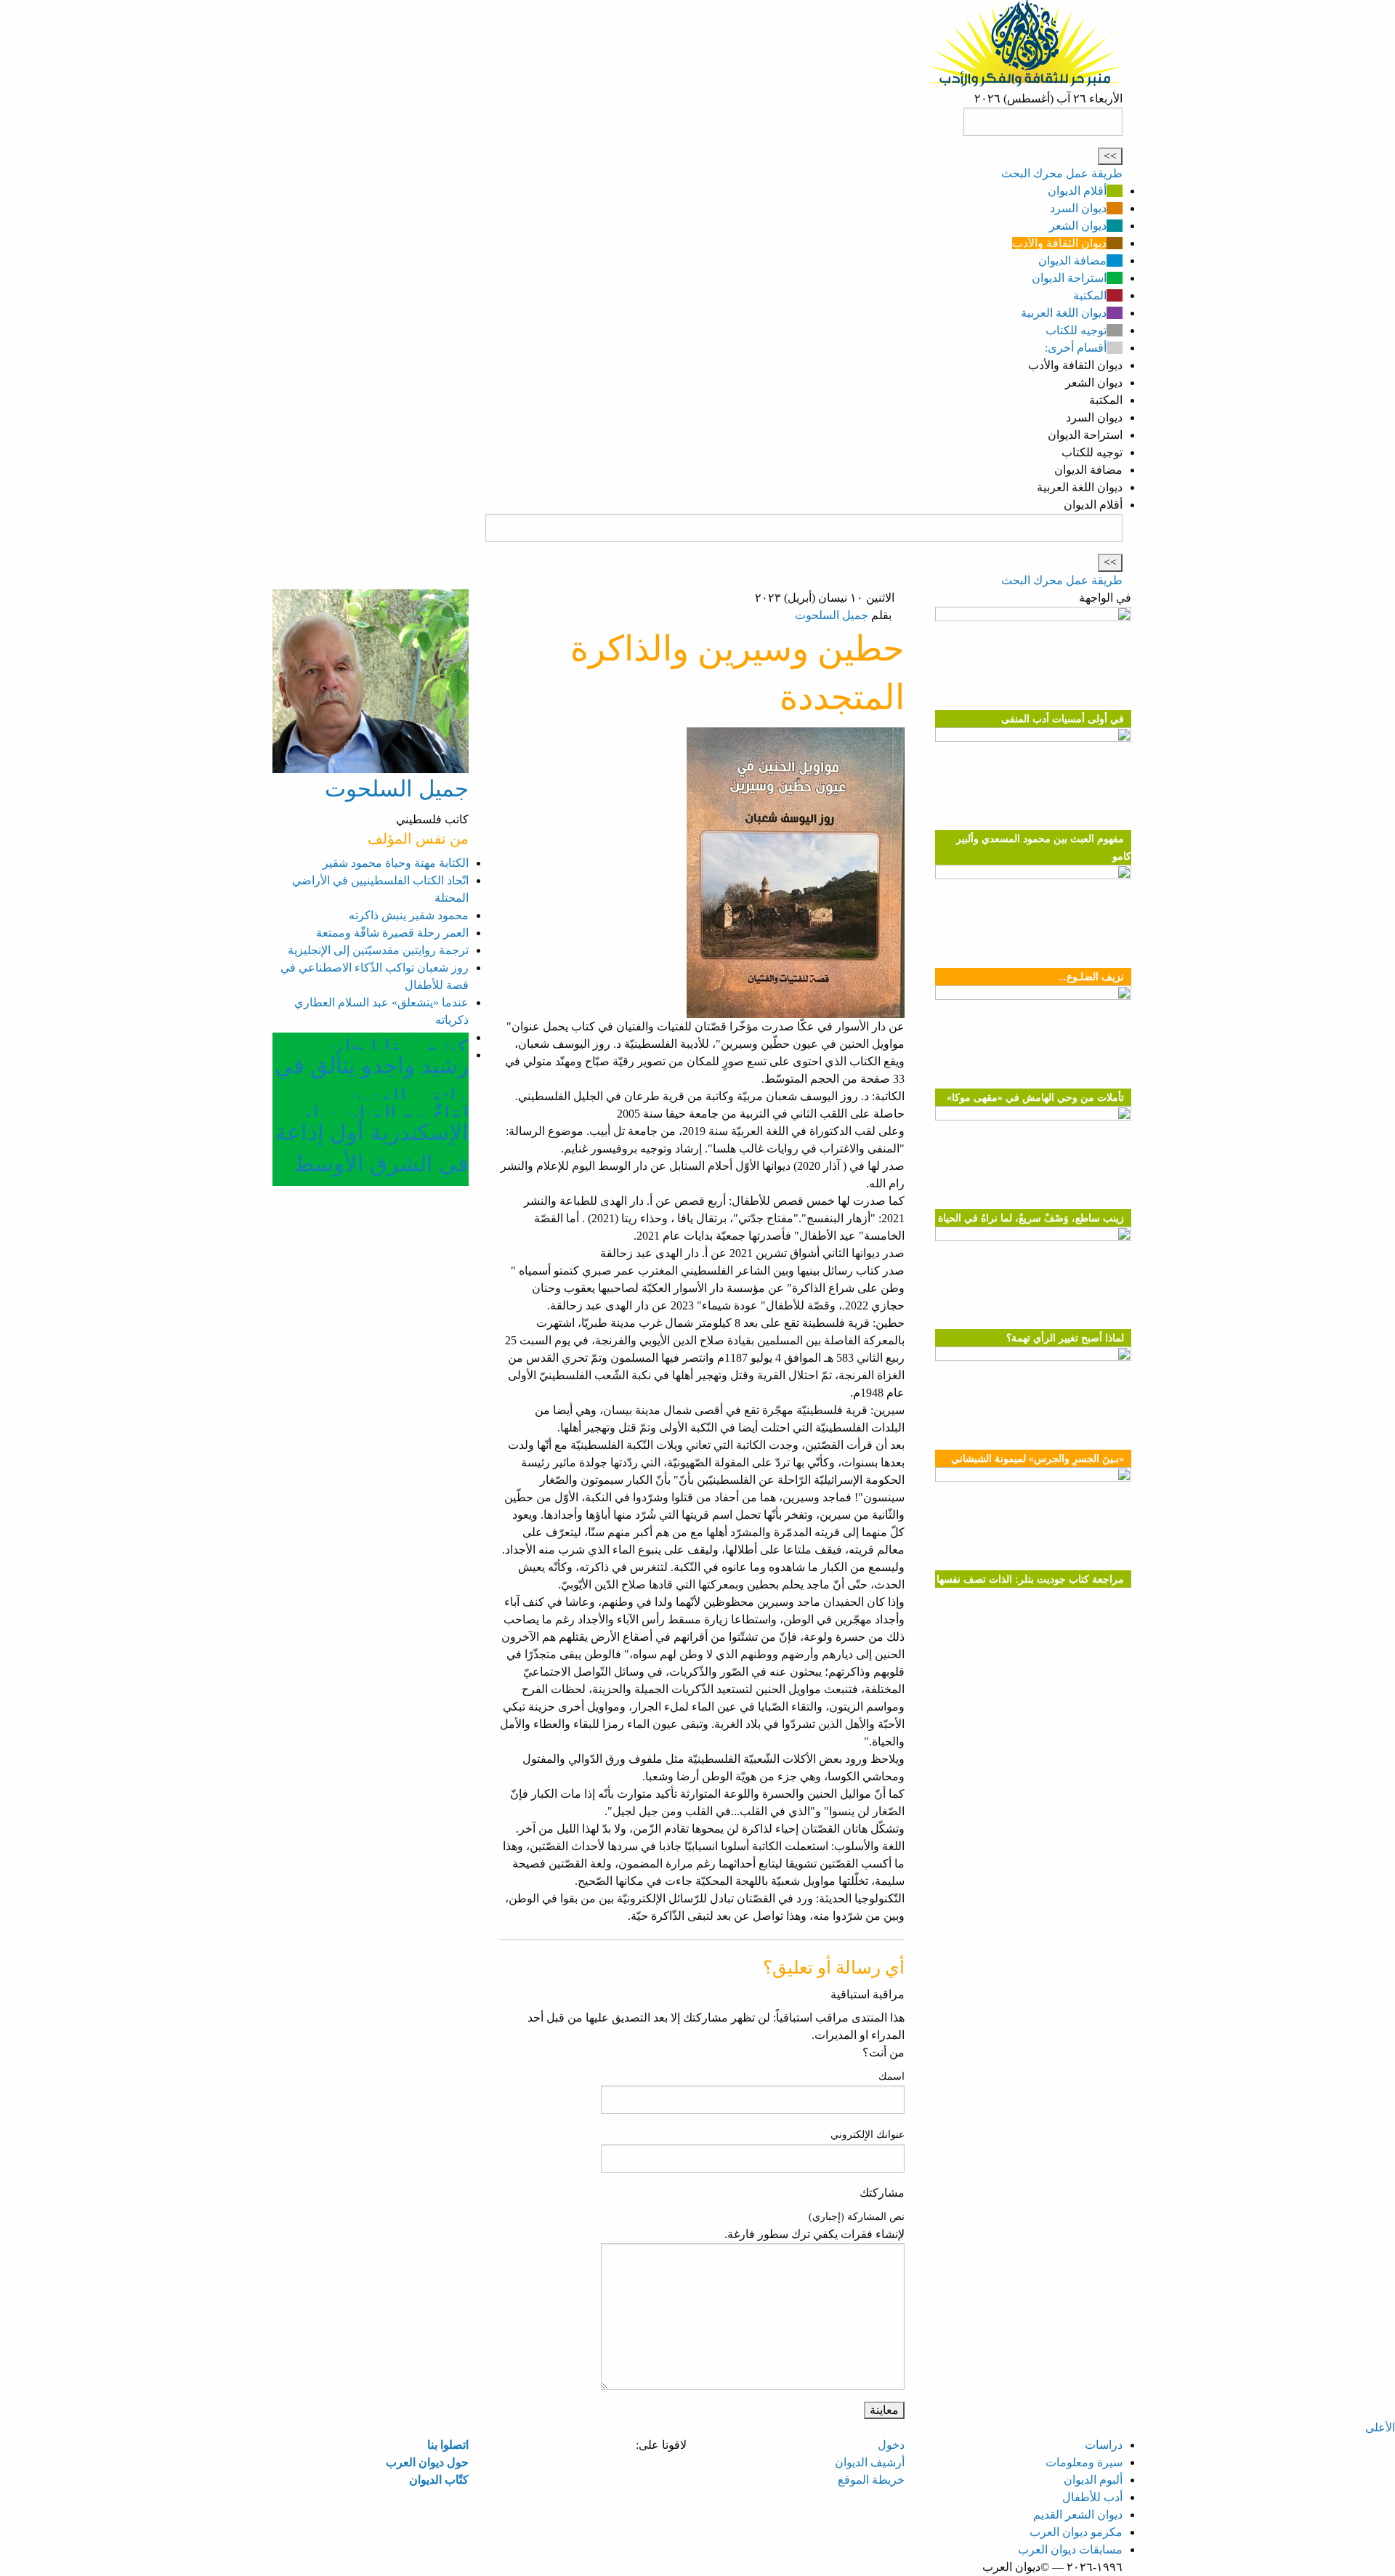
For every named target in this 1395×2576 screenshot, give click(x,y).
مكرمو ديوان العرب (1076, 2532)
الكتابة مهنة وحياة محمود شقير (396, 863)
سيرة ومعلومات (1084, 2462)
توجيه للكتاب (1076, 330)
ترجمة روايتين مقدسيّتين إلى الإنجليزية (378, 950)
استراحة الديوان (1069, 278)
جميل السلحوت (832, 615)
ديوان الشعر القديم (1078, 2515)
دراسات (1104, 2445)
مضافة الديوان (1072, 261)
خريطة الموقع (871, 2480)
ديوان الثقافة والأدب (1059, 243)
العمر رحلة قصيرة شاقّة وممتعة (392, 933)
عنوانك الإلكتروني (868, 2135)
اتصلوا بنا (448, 2445)
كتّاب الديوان (439, 2480)
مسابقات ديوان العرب (1070, 2549)
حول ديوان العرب (427, 2462)
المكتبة (1090, 295)
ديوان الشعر (1078, 226)
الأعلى (1380, 2427)
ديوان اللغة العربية (1064, 313)
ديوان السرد (1078, 208)
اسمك (891, 2076)
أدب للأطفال (1092, 2497)
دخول (891, 2445)
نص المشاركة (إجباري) (857, 2217)
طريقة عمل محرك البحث (1062, 173)
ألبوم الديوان (1093, 2480)
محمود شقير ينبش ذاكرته (409, 915)
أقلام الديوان (1077, 191)
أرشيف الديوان (870, 2462)
